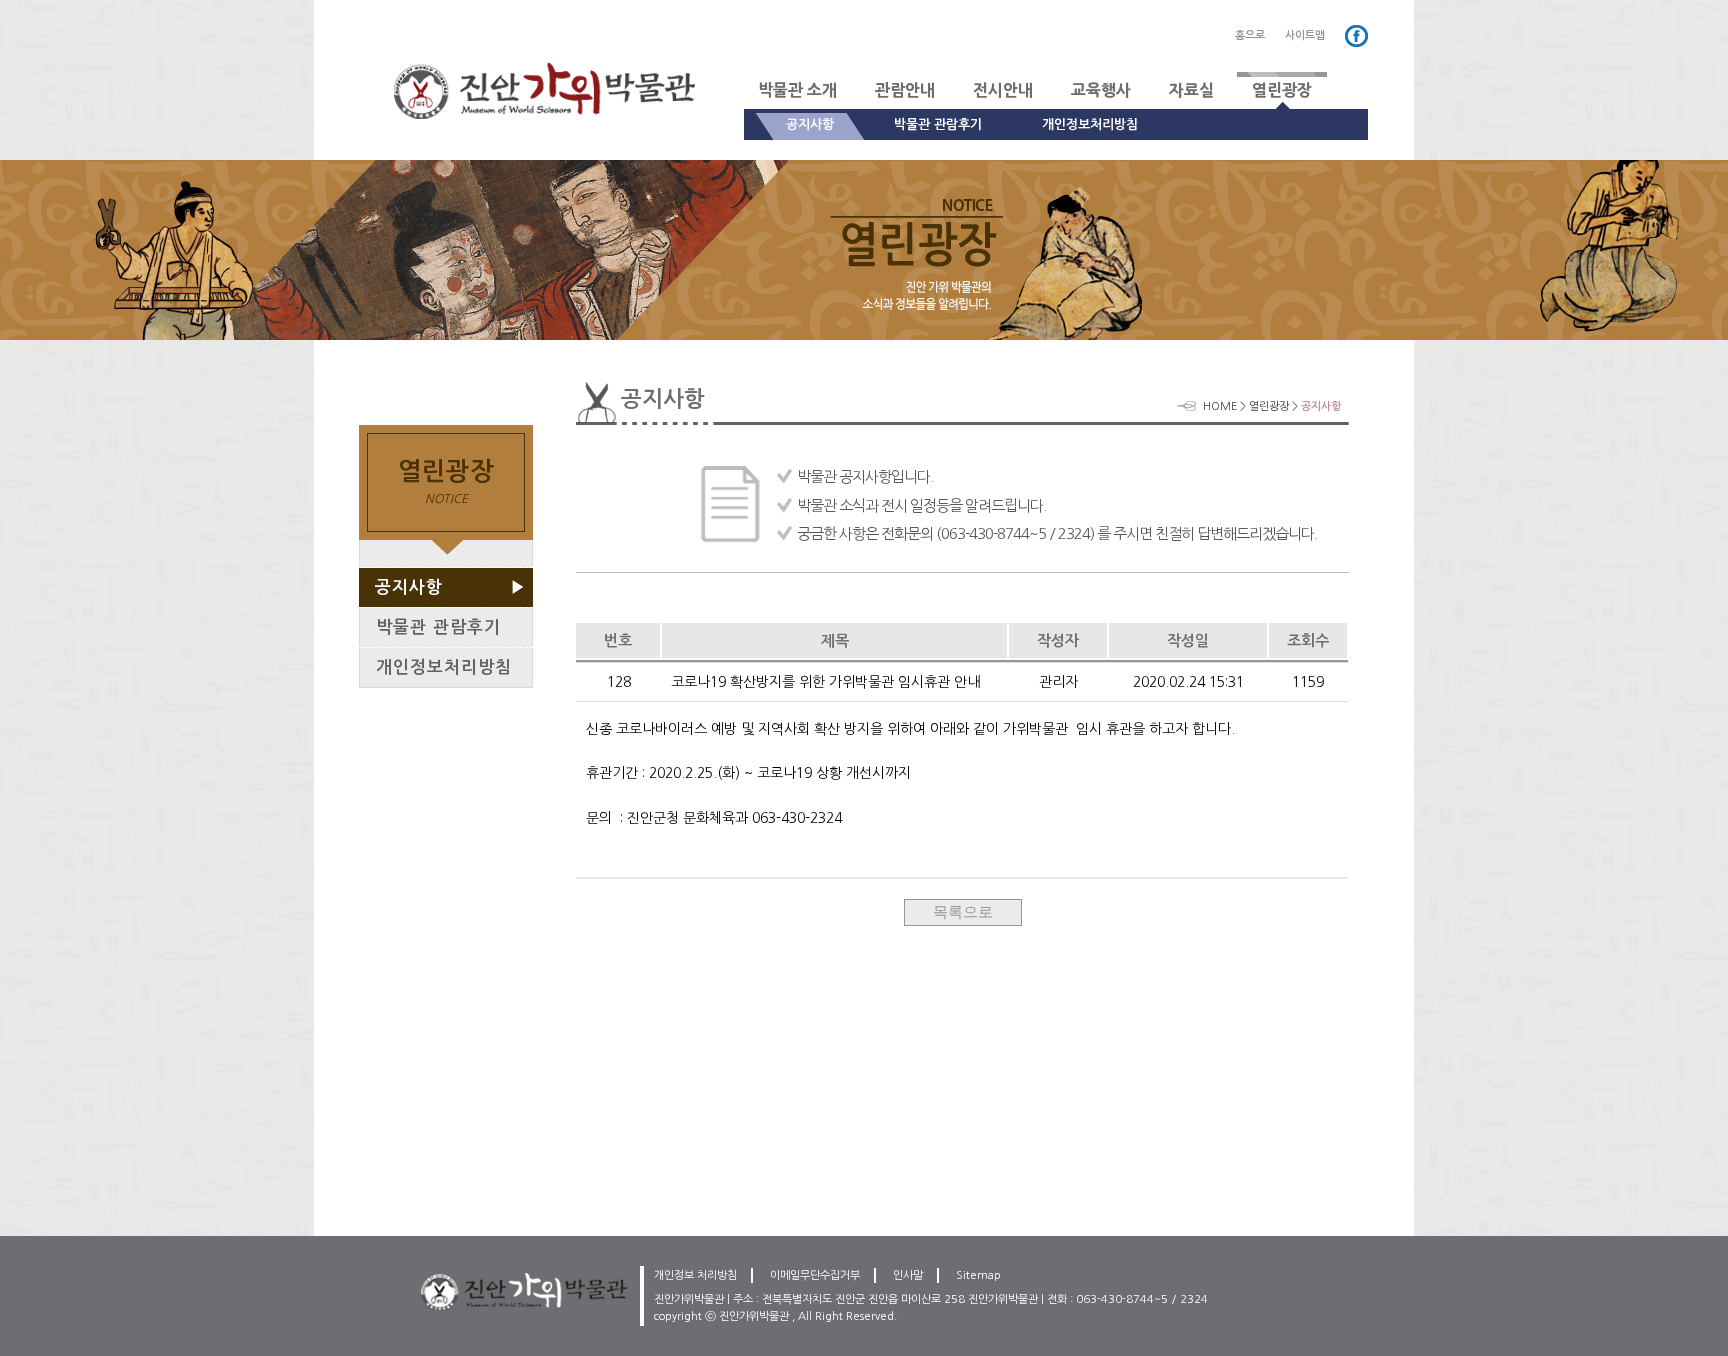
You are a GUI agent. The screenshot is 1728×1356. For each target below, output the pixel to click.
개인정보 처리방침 (695, 1275)
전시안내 (1003, 90)
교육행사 (1101, 90)
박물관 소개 (797, 90)
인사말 (908, 1275)
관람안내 (905, 90)
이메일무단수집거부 (815, 1275)
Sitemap (978, 1275)
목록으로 (963, 911)
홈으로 (1250, 35)
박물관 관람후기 (938, 124)
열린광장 (1282, 90)
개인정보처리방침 (1090, 124)
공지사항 (810, 124)
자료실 (1191, 90)
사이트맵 (1305, 35)
